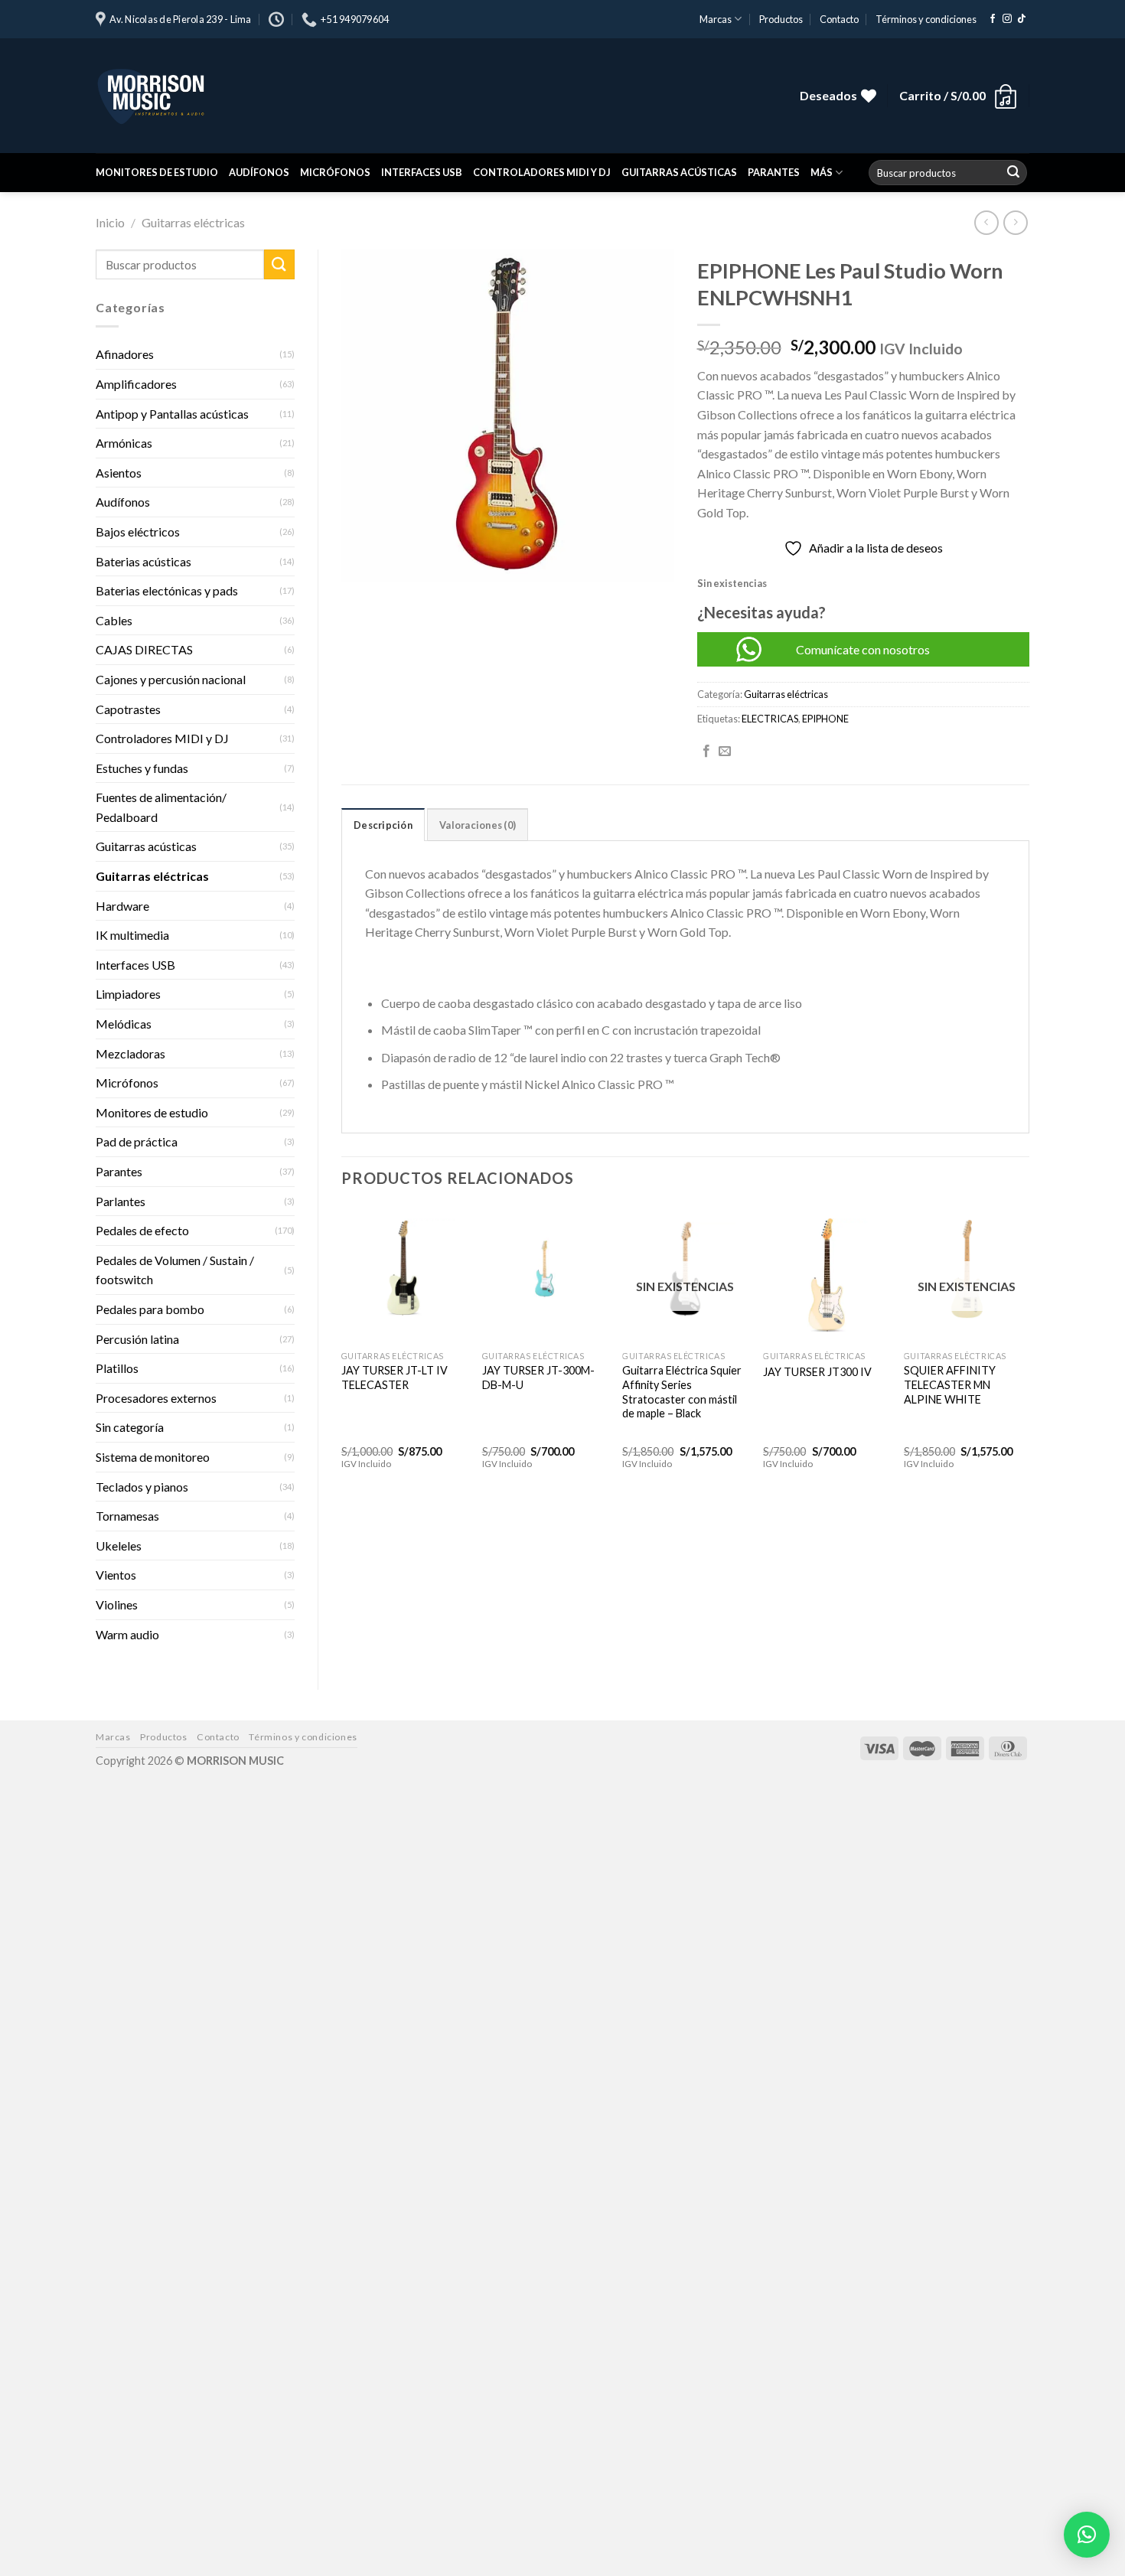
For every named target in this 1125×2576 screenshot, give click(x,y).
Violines (117, 1604)
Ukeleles (119, 1546)
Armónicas (124, 443)
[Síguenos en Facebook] (993, 19)
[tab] (383, 824)
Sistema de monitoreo (153, 1457)
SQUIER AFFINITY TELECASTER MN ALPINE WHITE (950, 1384)
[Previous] (342, 1351)
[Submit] (1013, 173)
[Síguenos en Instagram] (1007, 19)
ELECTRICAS (770, 719)
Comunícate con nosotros (863, 649)
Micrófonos (335, 172)
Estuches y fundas (142, 768)
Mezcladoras (130, 1053)
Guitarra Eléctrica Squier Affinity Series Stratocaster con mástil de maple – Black (682, 1392)
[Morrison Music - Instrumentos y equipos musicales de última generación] (325, 96)
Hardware (122, 906)
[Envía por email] (725, 752)
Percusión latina (137, 1339)
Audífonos (259, 172)
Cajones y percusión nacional (171, 679)
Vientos (116, 1575)
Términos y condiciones (926, 19)
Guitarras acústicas (679, 172)
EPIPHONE (825, 719)
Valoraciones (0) (478, 825)
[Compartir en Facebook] (706, 752)
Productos (781, 19)
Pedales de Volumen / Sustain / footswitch (175, 1270)
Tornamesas (127, 1516)
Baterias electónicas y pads (167, 590)
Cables (114, 620)
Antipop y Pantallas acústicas (172, 414)
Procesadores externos (156, 1398)
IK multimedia (132, 935)
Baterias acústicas (143, 561)
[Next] (1029, 1351)
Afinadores (125, 354)
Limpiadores (128, 994)
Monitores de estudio (157, 172)
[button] (1087, 2535)
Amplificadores (136, 384)
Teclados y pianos (142, 1487)
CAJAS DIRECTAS (144, 649)
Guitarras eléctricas (193, 222)
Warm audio (127, 1634)
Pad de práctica (137, 1141)
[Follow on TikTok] (1022, 19)
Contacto (839, 19)
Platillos (117, 1368)
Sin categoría (130, 1427)
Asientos (119, 473)
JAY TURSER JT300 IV (817, 1372)
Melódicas (124, 1024)
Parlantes (121, 1201)
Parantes (774, 172)
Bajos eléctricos (138, 532)
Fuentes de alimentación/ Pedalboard (161, 807)
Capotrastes (128, 709)
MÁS (822, 172)
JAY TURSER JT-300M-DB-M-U (538, 1378)
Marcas (716, 19)
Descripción (383, 825)
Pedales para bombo (150, 1309)
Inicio (110, 222)
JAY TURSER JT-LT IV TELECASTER (395, 1378)
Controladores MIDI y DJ (542, 172)
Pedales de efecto (142, 1230)
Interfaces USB (422, 172)
